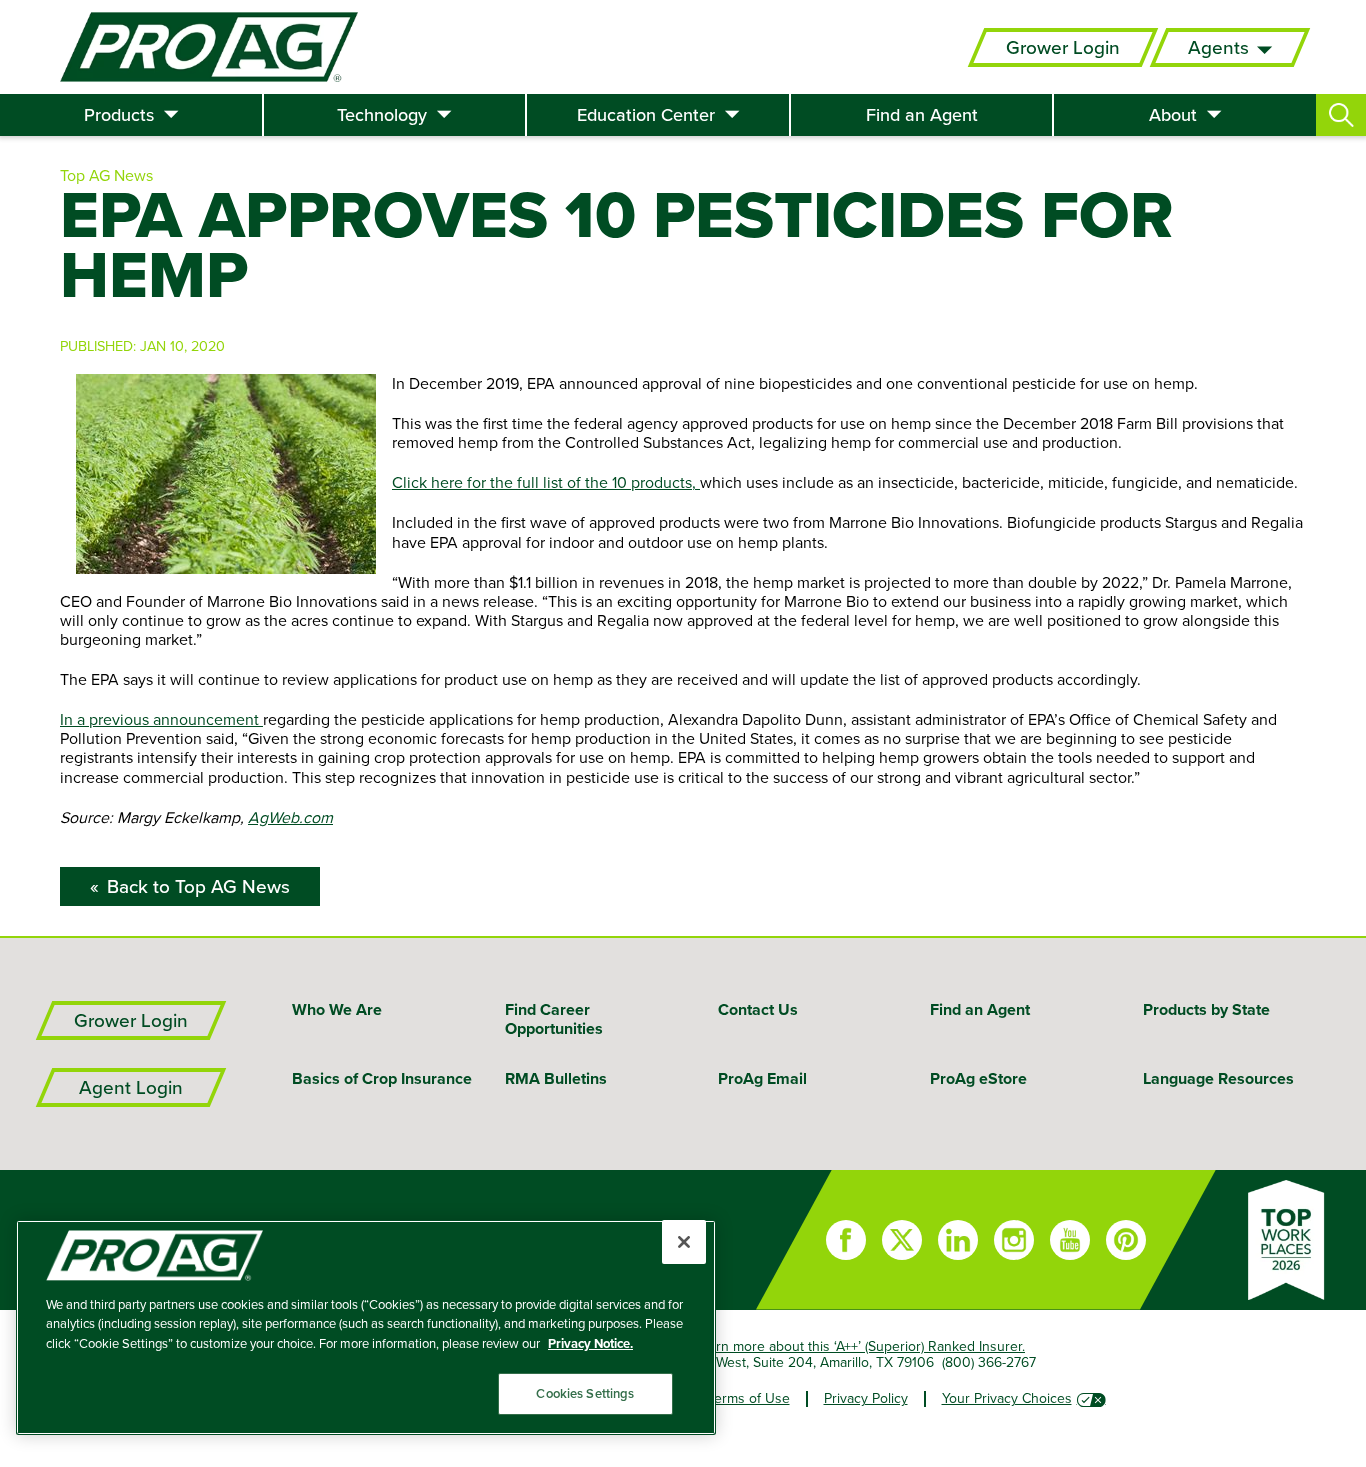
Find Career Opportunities (554, 1019)
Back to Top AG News (198, 886)
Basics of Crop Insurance (382, 1078)
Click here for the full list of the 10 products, (546, 482)
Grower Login (1063, 47)
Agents (1218, 47)
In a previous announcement (161, 719)
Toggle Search (1341, 115)
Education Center (646, 115)
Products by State (1206, 1009)
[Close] (684, 1242)
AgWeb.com (290, 817)
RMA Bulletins (556, 1078)
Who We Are (337, 1009)
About (1173, 115)
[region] (366, 1327)
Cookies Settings (585, 1393)
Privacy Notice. (590, 1343)
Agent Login (131, 1087)
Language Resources (1218, 1078)
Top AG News (106, 175)
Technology (382, 115)
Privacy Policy (866, 1398)
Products (119, 115)
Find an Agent (922, 115)
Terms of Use (749, 1398)
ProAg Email (762, 1078)
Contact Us (758, 1009)
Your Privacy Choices (1007, 1398)
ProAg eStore (978, 1078)
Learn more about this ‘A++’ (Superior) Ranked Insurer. (859, 1346)
